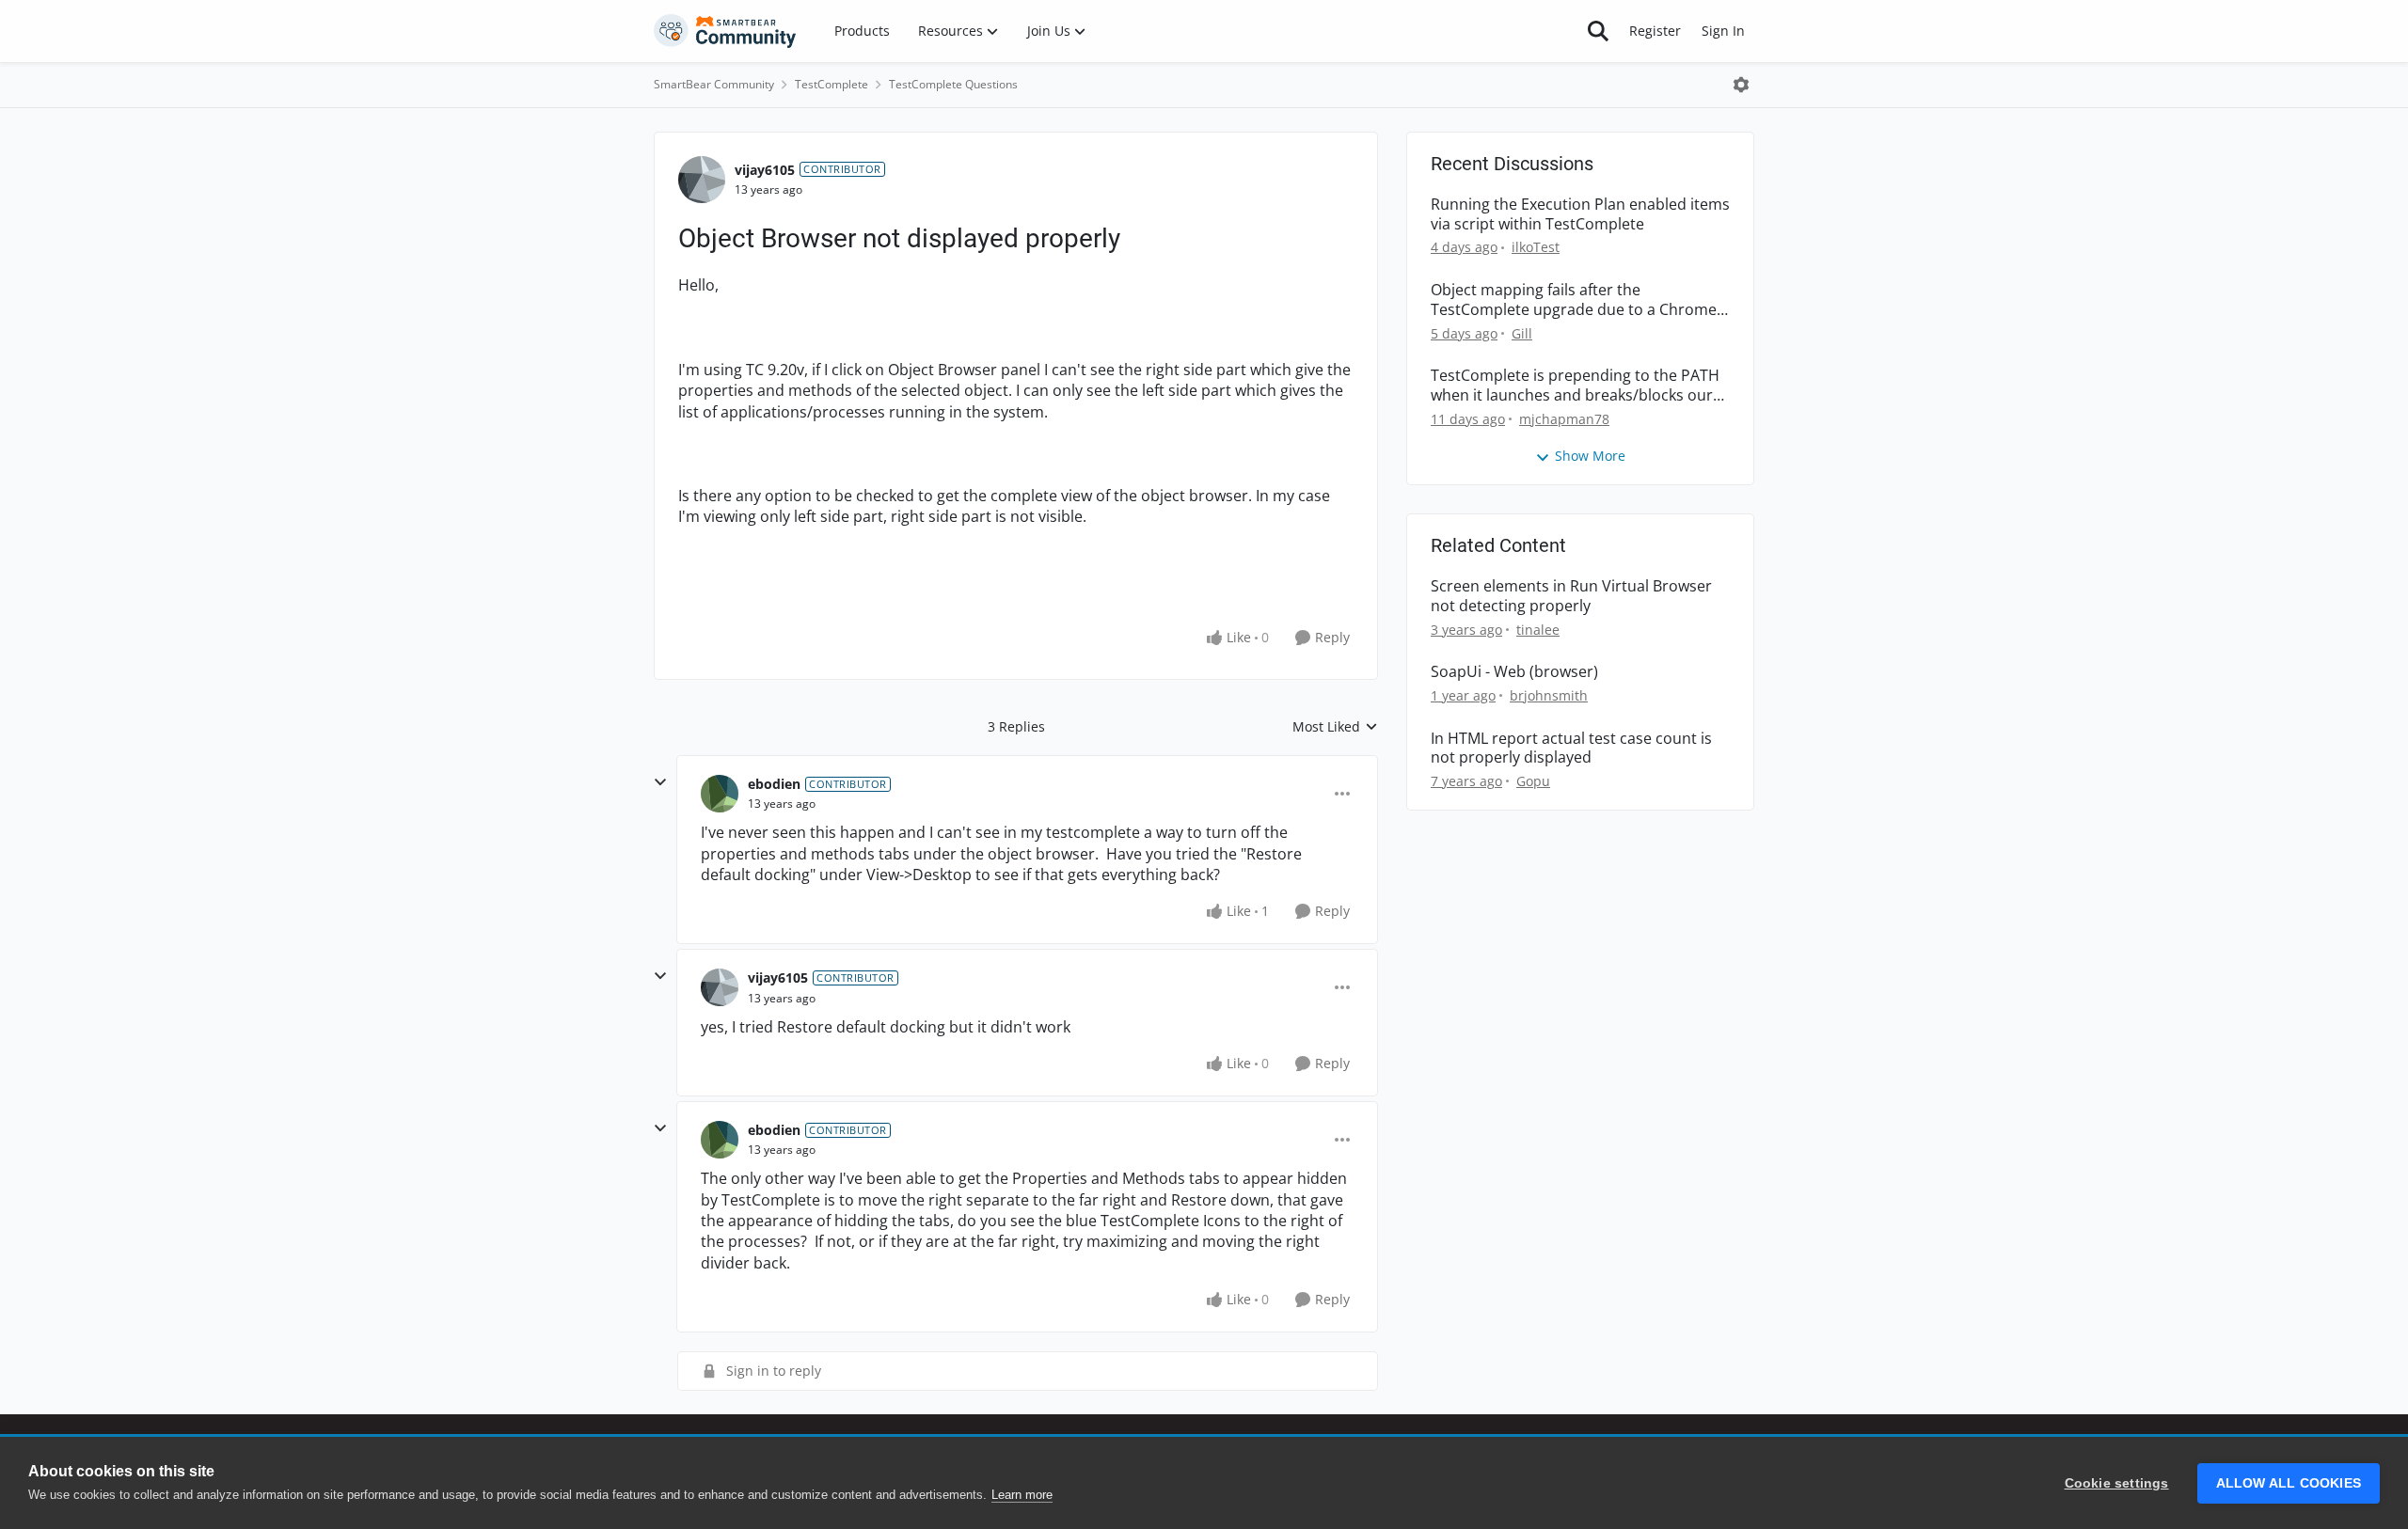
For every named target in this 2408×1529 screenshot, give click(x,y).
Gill (1522, 333)
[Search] (1598, 31)
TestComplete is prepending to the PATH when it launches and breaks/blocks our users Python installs (1575, 386)
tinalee (1538, 630)
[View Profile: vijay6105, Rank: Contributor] (702, 180)
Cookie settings (2117, 1483)
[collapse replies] (660, 782)
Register (1655, 31)
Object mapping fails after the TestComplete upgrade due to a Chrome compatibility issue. (1574, 300)
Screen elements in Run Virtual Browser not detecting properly (1571, 596)
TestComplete (832, 84)
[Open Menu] (1741, 85)
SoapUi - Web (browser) (1514, 672)
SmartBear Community (714, 84)
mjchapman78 (1564, 419)
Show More (1590, 456)
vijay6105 (765, 170)
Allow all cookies (2289, 1483)
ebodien (774, 784)
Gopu (1533, 781)
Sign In (1723, 31)
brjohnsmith (1549, 695)
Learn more (1022, 1495)
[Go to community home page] (725, 31)
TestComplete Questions (953, 84)
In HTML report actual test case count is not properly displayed (1571, 749)
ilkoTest (1536, 247)
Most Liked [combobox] (1335, 727)
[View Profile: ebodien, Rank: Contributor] (720, 794)
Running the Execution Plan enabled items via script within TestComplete (1580, 214)
